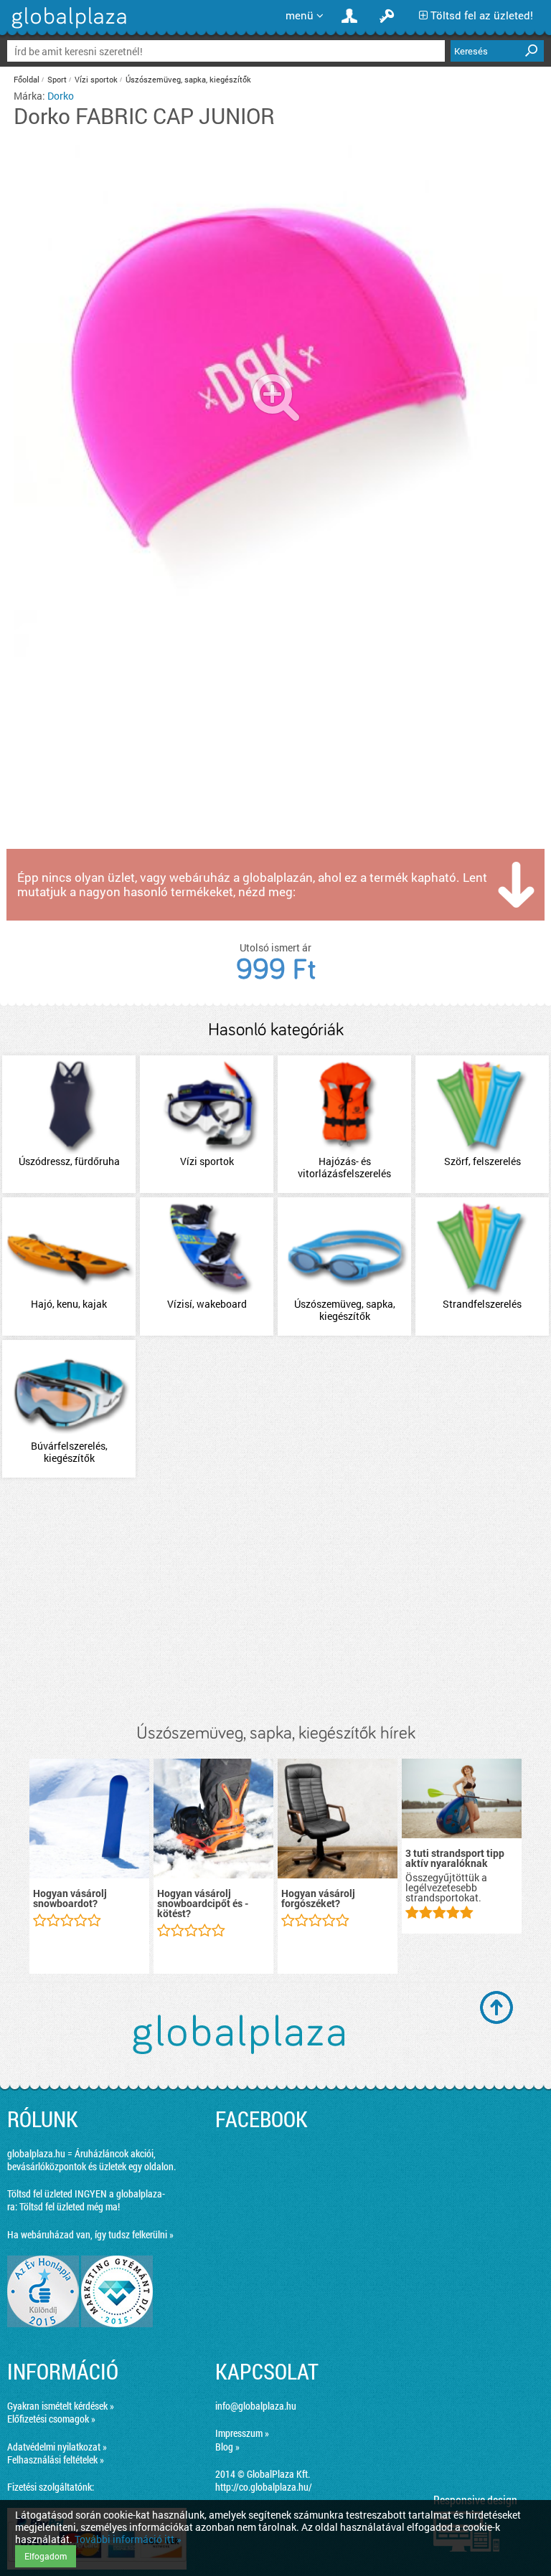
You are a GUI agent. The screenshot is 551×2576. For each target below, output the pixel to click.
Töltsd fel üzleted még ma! (70, 2206)
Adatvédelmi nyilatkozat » (57, 2447)
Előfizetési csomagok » (51, 2419)
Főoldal (27, 79)
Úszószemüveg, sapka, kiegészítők (188, 79)
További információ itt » (128, 2539)
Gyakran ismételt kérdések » (61, 2406)
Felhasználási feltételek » (56, 2459)
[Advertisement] (275, 1602)
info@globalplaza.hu (256, 2406)
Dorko (61, 96)
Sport (57, 79)
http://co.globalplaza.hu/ (264, 2487)
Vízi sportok (96, 79)
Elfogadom (46, 2556)
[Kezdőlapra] (67, 28)
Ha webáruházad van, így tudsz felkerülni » (90, 2234)
